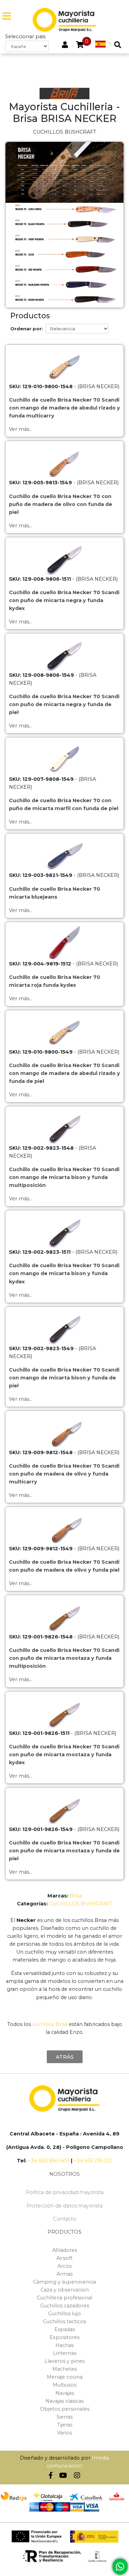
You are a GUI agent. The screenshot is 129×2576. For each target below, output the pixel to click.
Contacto (65, 2219)
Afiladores (65, 2250)
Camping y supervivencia (64, 2282)
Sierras (64, 2417)
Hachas (64, 2345)
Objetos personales (65, 2409)
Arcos (64, 2266)
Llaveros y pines (64, 2361)
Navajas (65, 2393)
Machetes (64, 2369)
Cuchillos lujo (64, 2314)
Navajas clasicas (64, 2401)
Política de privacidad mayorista (65, 2192)
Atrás (65, 2057)
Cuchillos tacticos (64, 2321)
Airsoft (64, 2258)
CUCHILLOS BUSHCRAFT (81, 1904)
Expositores (64, 2337)
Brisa (76, 1896)
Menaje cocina (65, 2377)
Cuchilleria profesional (64, 2298)
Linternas (65, 2353)
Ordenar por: (27, 329)
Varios (64, 2433)
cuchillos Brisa (50, 2024)
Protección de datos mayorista (64, 2206)
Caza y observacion (65, 2290)
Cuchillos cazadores (65, 2306)
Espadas (65, 2329)
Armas (64, 2274)
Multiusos (64, 2385)
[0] (80, 45)
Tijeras (65, 2425)
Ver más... (21, 429)
